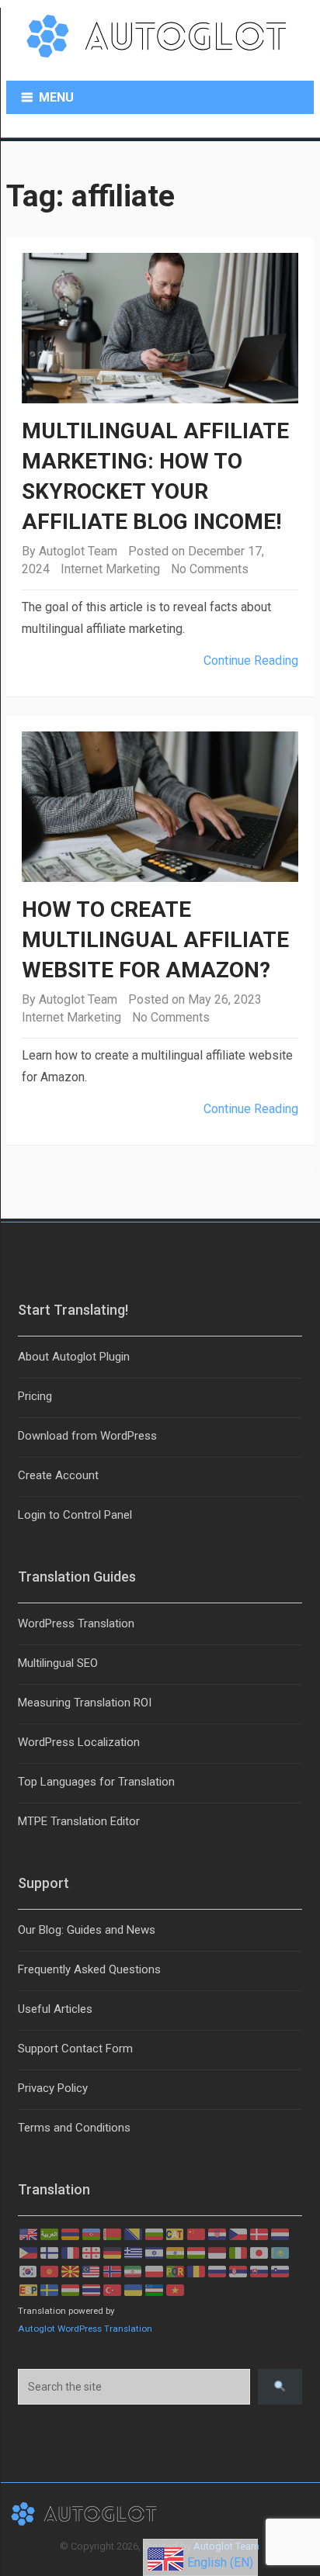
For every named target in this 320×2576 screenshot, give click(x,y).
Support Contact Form (75, 2049)
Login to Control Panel (75, 1515)
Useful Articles (55, 2009)
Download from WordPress (87, 1436)
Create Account (58, 1475)
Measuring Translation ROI (85, 1703)
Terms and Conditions (74, 2128)
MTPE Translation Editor (79, 1821)
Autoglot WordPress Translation (85, 2329)
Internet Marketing (110, 569)
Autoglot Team (78, 551)
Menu (56, 97)
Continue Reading (251, 660)
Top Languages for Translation (96, 1782)
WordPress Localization (79, 1742)
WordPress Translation (76, 1623)
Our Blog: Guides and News (87, 1930)
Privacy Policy (53, 2088)
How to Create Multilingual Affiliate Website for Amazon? (155, 940)
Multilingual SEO (58, 1663)
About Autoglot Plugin (74, 1357)
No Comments (210, 569)
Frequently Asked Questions (89, 1969)
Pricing (35, 1396)
